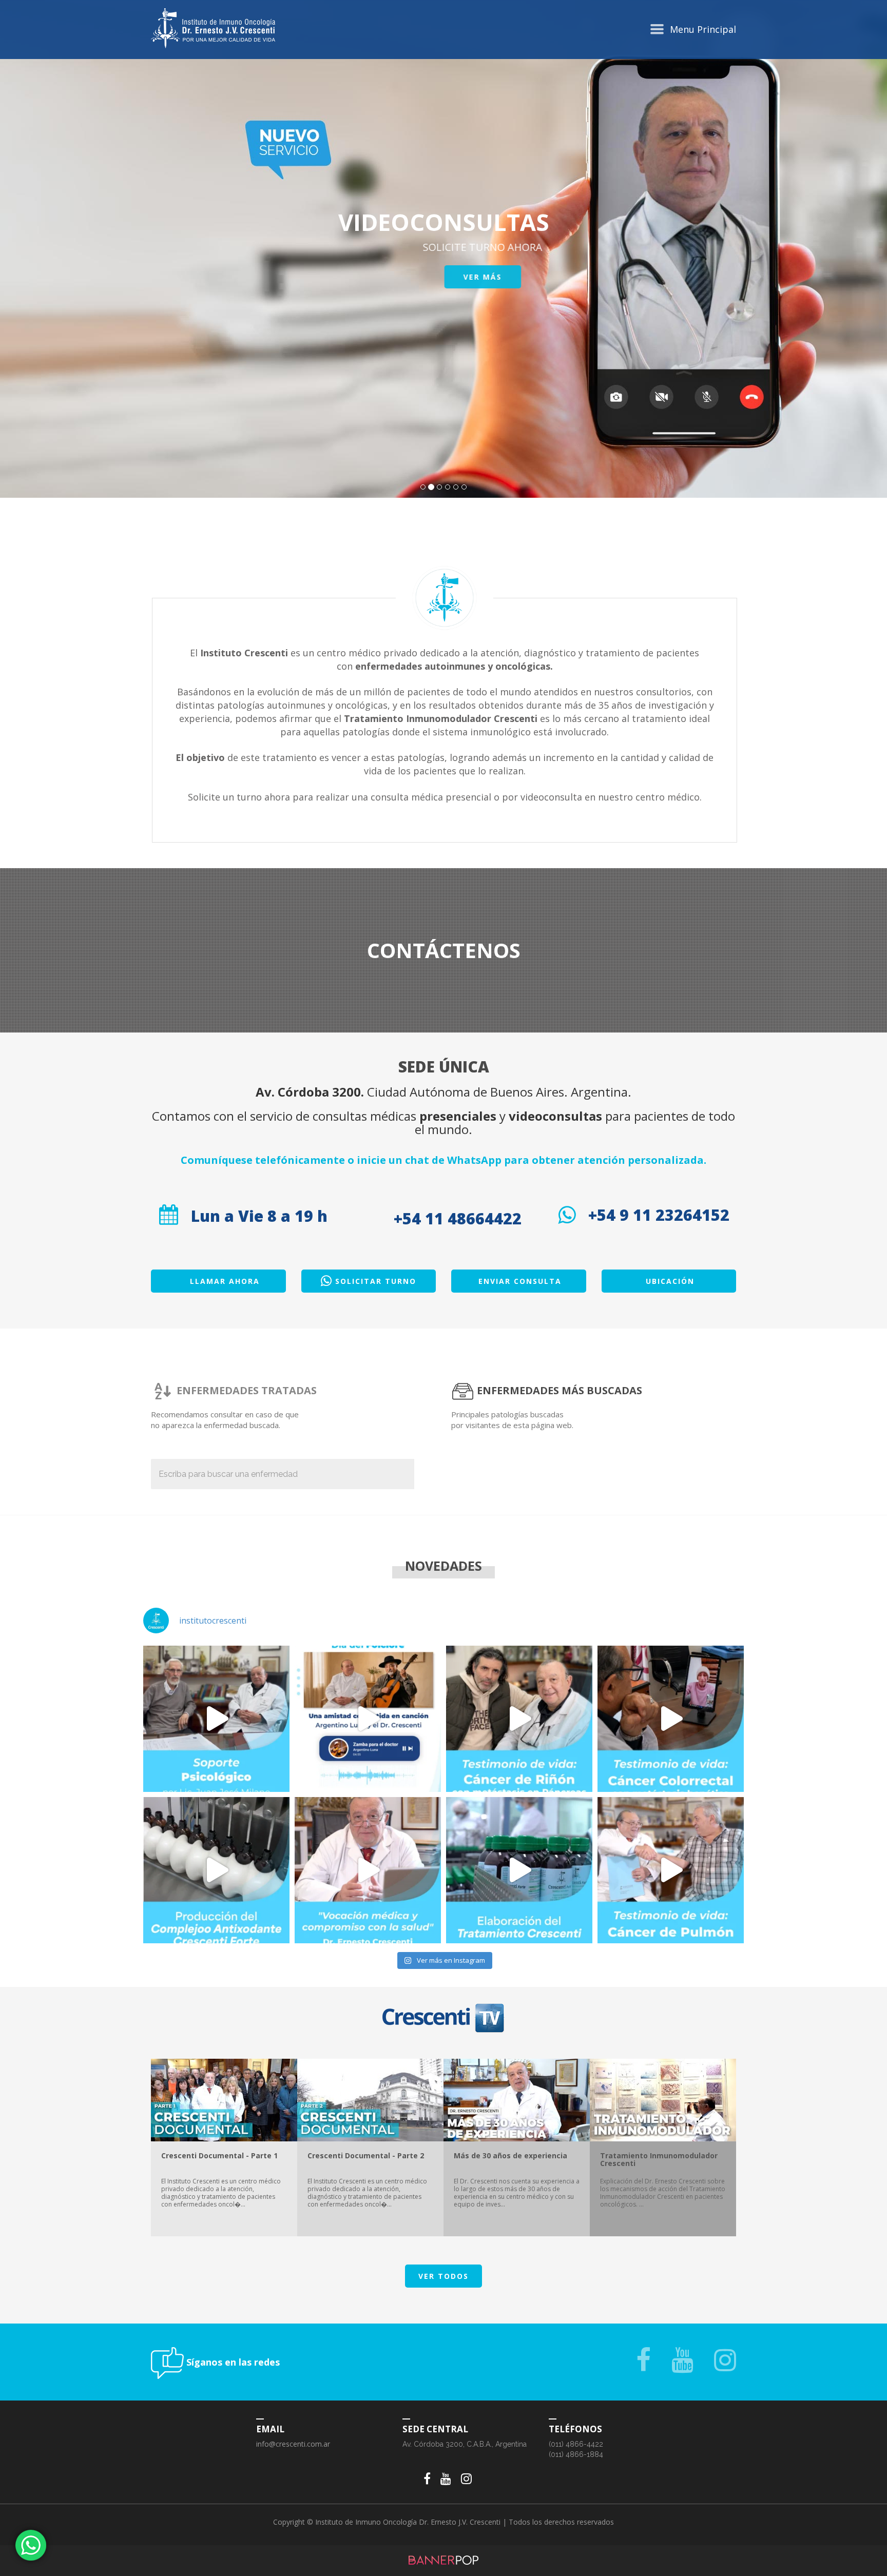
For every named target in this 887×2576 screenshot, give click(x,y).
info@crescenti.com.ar (293, 2444)
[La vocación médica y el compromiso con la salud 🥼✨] (368, 1870)
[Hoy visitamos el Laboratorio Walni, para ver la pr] (216, 1870)
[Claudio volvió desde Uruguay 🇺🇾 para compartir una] (519, 1719)
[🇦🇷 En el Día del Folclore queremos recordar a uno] (368, 1719)
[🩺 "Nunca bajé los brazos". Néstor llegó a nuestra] (671, 1870)
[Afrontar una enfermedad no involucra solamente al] (216, 1719)
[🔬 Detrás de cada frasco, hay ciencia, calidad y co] (519, 1870)
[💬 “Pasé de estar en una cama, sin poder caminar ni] (671, 1719)
